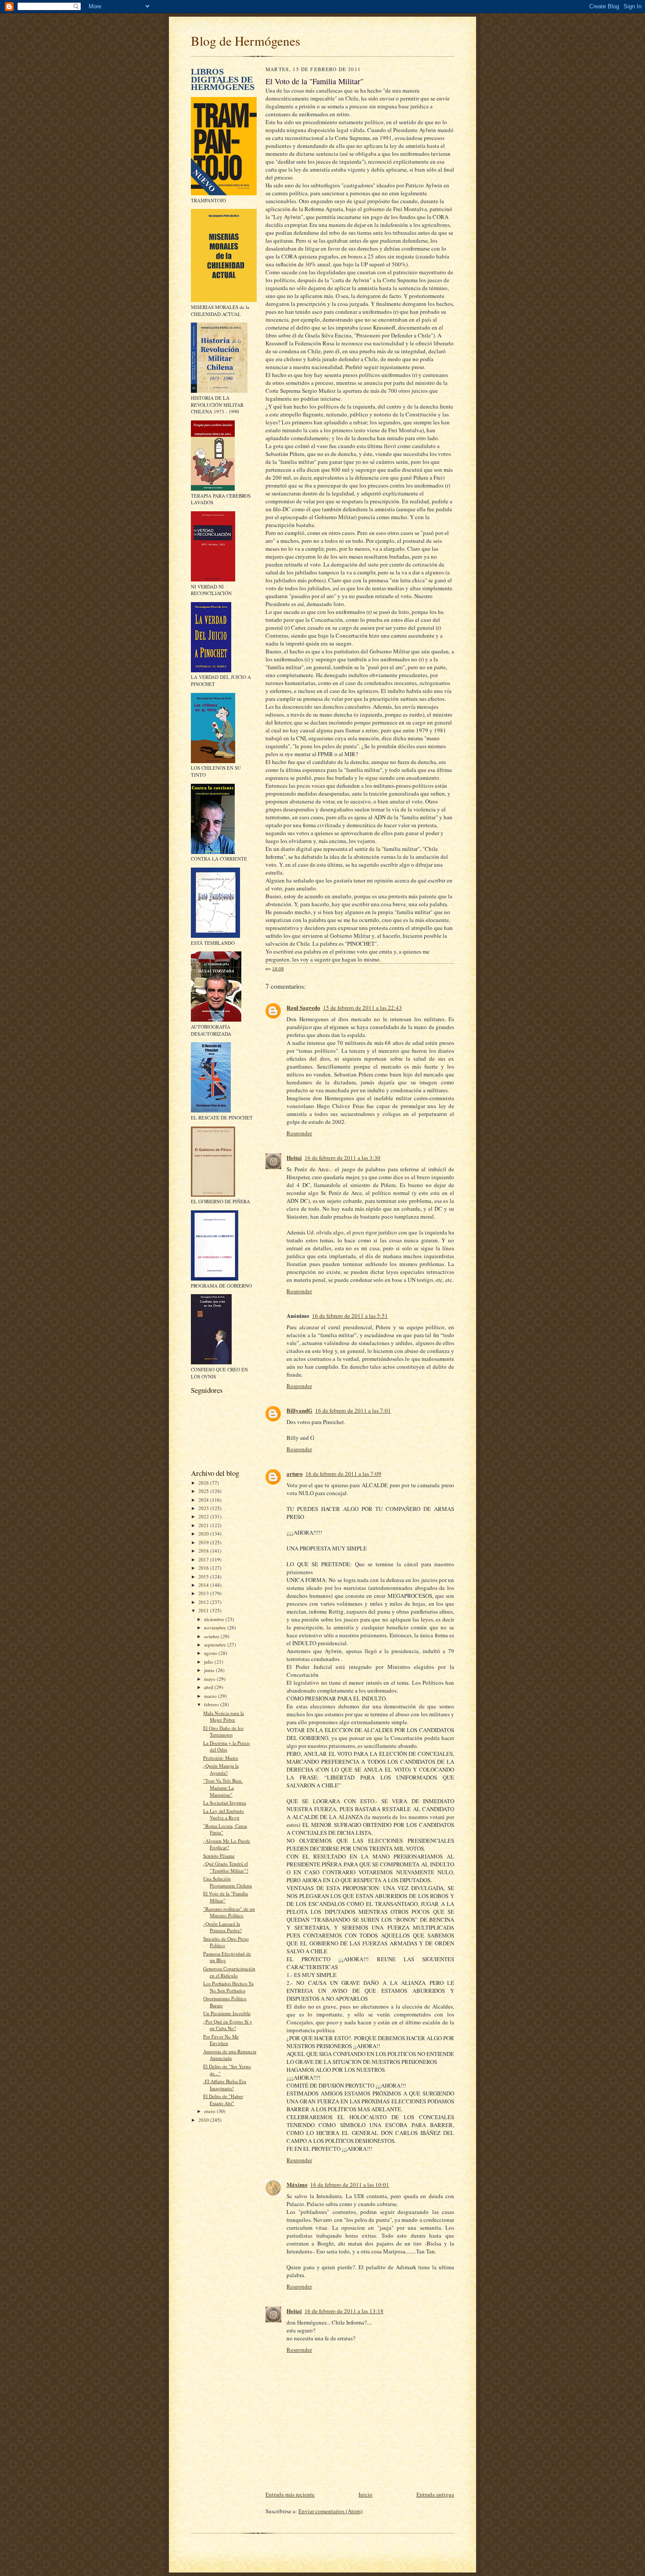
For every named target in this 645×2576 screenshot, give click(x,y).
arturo (295, 1473)
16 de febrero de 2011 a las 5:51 (350, 1316)
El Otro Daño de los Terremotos (223, 1731)
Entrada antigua (435, 2494)
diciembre (215, 1619)
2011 (204, 1610)
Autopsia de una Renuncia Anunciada (230, 2055)
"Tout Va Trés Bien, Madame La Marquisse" (223, 1787)
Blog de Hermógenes (245, 41)
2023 (204, 1508)
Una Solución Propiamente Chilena (228, 1882)
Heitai (294, 1157)
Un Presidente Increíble (227, 2013)
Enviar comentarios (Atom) (330, 2511)
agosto (211, 1653)
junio (210, 1670)
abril (209, 1687)
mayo (210, 1679)
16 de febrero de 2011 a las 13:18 (344, 2311)
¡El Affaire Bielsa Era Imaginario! (225, 2085)
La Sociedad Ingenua (225, 1803)
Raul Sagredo (303, 1007)
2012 (204, 1602)
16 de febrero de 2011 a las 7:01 (353, 1410)
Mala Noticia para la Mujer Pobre (224, 1717)
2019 (204, 1542)
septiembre (216, 1645)
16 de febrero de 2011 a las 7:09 (343, 1474)
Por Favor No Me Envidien (221, 2040)
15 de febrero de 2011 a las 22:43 (362, 1008)
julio (209, 1662)
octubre (212, 1636)
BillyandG (299, 1410)
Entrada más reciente (290, 2494)
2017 (204, 1559)
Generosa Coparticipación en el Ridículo (229, 1972)
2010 (204, 2120)
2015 (204, 1577)
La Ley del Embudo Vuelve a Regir (224, 1814)
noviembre (216, 1627)
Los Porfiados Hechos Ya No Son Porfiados (228, 1987)
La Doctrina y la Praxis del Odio (226, 1746)
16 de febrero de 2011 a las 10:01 (350, 2185)
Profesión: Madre (221, 1758)
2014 (204, 1585)
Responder (299, 1133)
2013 (204, 1593)
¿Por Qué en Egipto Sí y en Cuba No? (228, 2025)
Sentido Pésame (219, 1856)
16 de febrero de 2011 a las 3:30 (342, 1158)
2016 (204, 1568)
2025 (204, 1491)
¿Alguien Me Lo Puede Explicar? (227, 1844)
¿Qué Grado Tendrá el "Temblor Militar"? (226, 1867)
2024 (204, 1500)
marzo (211, 1696)
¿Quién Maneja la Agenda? (221, 1769)
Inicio (365, 2494)
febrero (212, 1704)
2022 (204, 1516)
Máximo (297, 2184)
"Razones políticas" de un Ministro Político (229, 1912)
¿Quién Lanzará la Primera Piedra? (222, 1927)
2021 (204, 1525)
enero (210, 2111)
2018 (204, 1551)
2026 (204, 1483)
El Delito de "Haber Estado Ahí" (223, 2100)
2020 (204, 1534)
